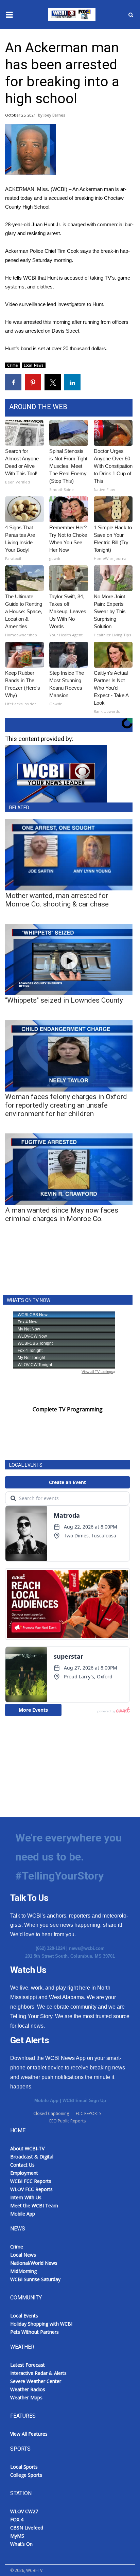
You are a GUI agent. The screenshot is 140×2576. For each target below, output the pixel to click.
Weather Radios (28, 2389)
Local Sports (24, 2467)
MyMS (17, 2536)
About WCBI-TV (27, 2148)
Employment (24, 2173)
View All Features (29, 2434)
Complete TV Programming (68, 1409)
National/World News (34, 2263)
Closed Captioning (51, 2113)
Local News (34, 365)
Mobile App (46, 2101)
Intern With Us (26, 2197)
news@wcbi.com (87, 1948)
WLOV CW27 (24, 2511)
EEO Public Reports (67, 2121)
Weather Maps (26, 2397)
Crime (13, 365)
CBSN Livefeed (27, 2528)
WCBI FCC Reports (31, 2181)
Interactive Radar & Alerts (38, 2373)
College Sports (26, 2475)
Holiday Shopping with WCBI (41, 2324)
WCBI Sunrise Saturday (35, 2279)
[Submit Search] (131, 15)
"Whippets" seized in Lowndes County (64, 1000)
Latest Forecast (28, 2365)
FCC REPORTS (89, 2113)
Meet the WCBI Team (34, 2206)
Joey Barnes (54, 115)
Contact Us (22, 2165)
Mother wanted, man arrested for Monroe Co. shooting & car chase (57, 900)
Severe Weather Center (36, 2381)
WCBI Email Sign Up (84, 2101)
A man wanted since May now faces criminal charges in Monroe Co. (62, 1214)
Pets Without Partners (34, 2332)
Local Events (24, 2316)
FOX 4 (17, 2519)
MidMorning (23, 2271)
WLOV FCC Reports (31, 2189)
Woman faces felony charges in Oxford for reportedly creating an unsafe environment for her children (66, 1105)
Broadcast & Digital (32, 2157)
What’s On (21, 2544)
